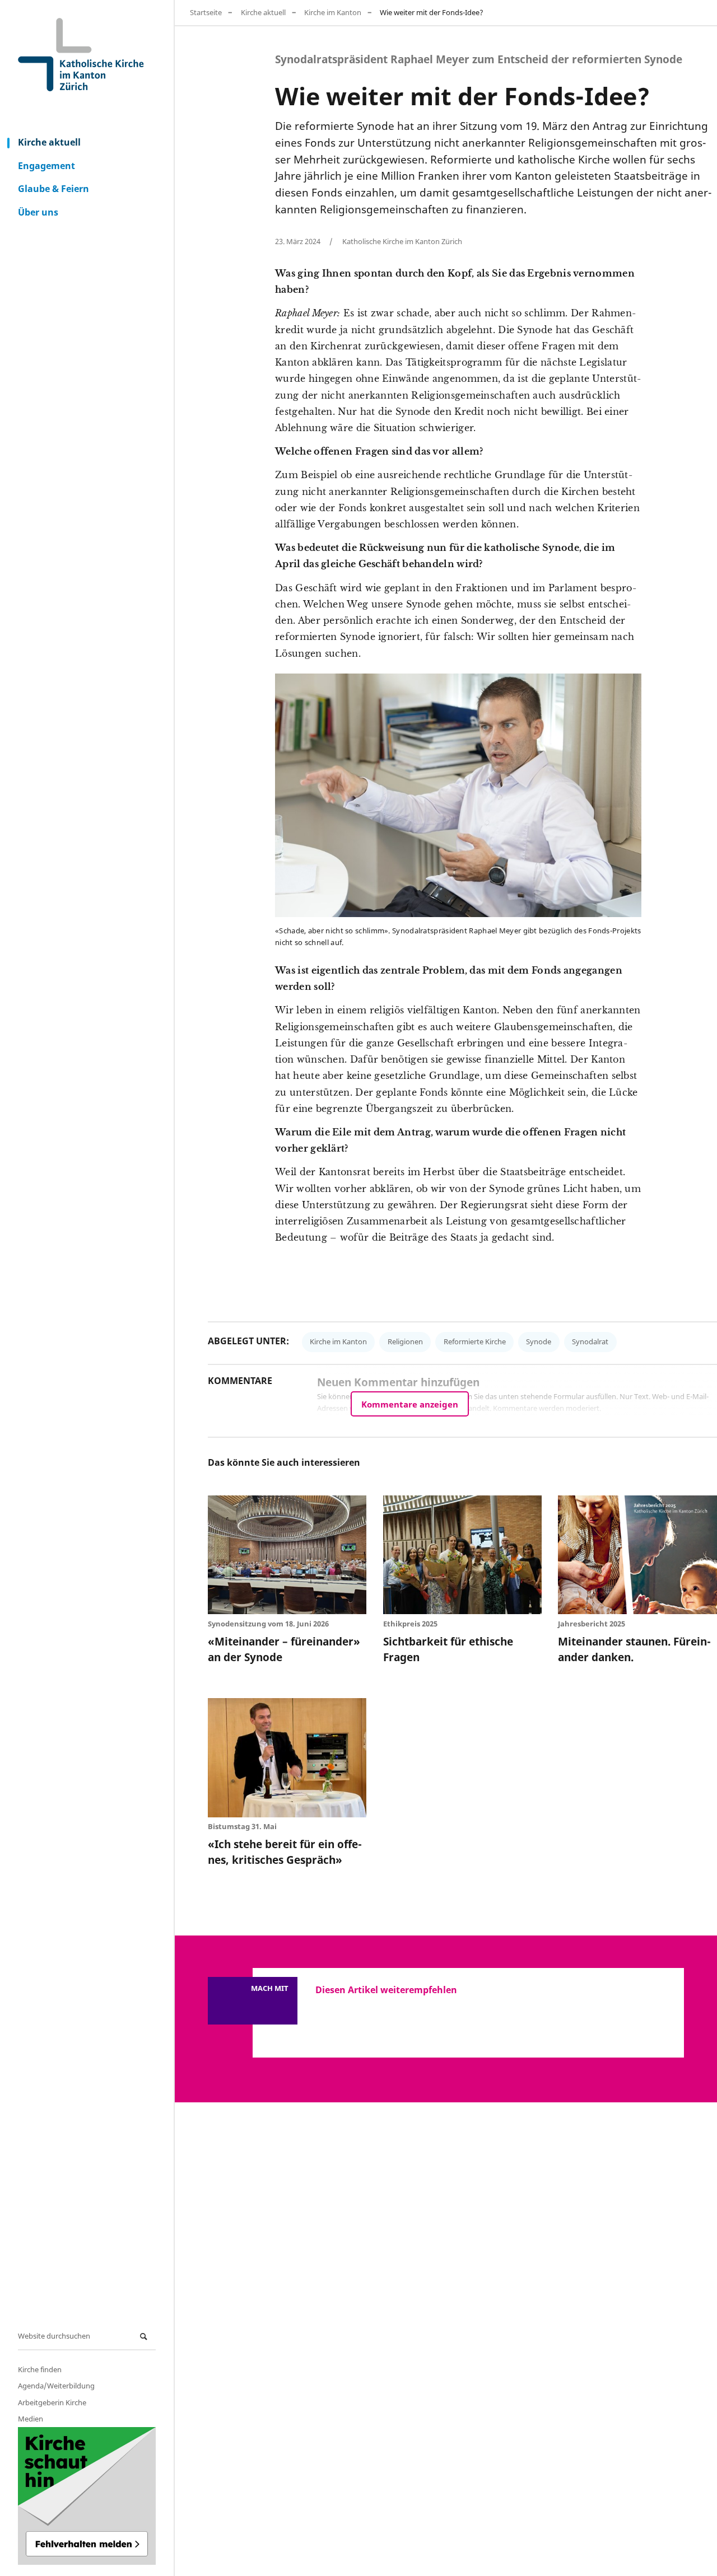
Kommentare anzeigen (410, 1404)
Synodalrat (590, 1341)
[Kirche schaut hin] (87, 2496)
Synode (539, 1341)
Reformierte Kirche (475, 1341)
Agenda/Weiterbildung (56, 2386)
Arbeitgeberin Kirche (52, 2402)
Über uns (38, 212)
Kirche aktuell (49, 142)
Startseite (206, 12)
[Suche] (145, 2337)
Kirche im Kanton (333, 12)
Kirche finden (40, 2369)
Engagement (46, 166)
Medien (31, 2419)
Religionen (405, 1341)
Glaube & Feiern (53, 189)
